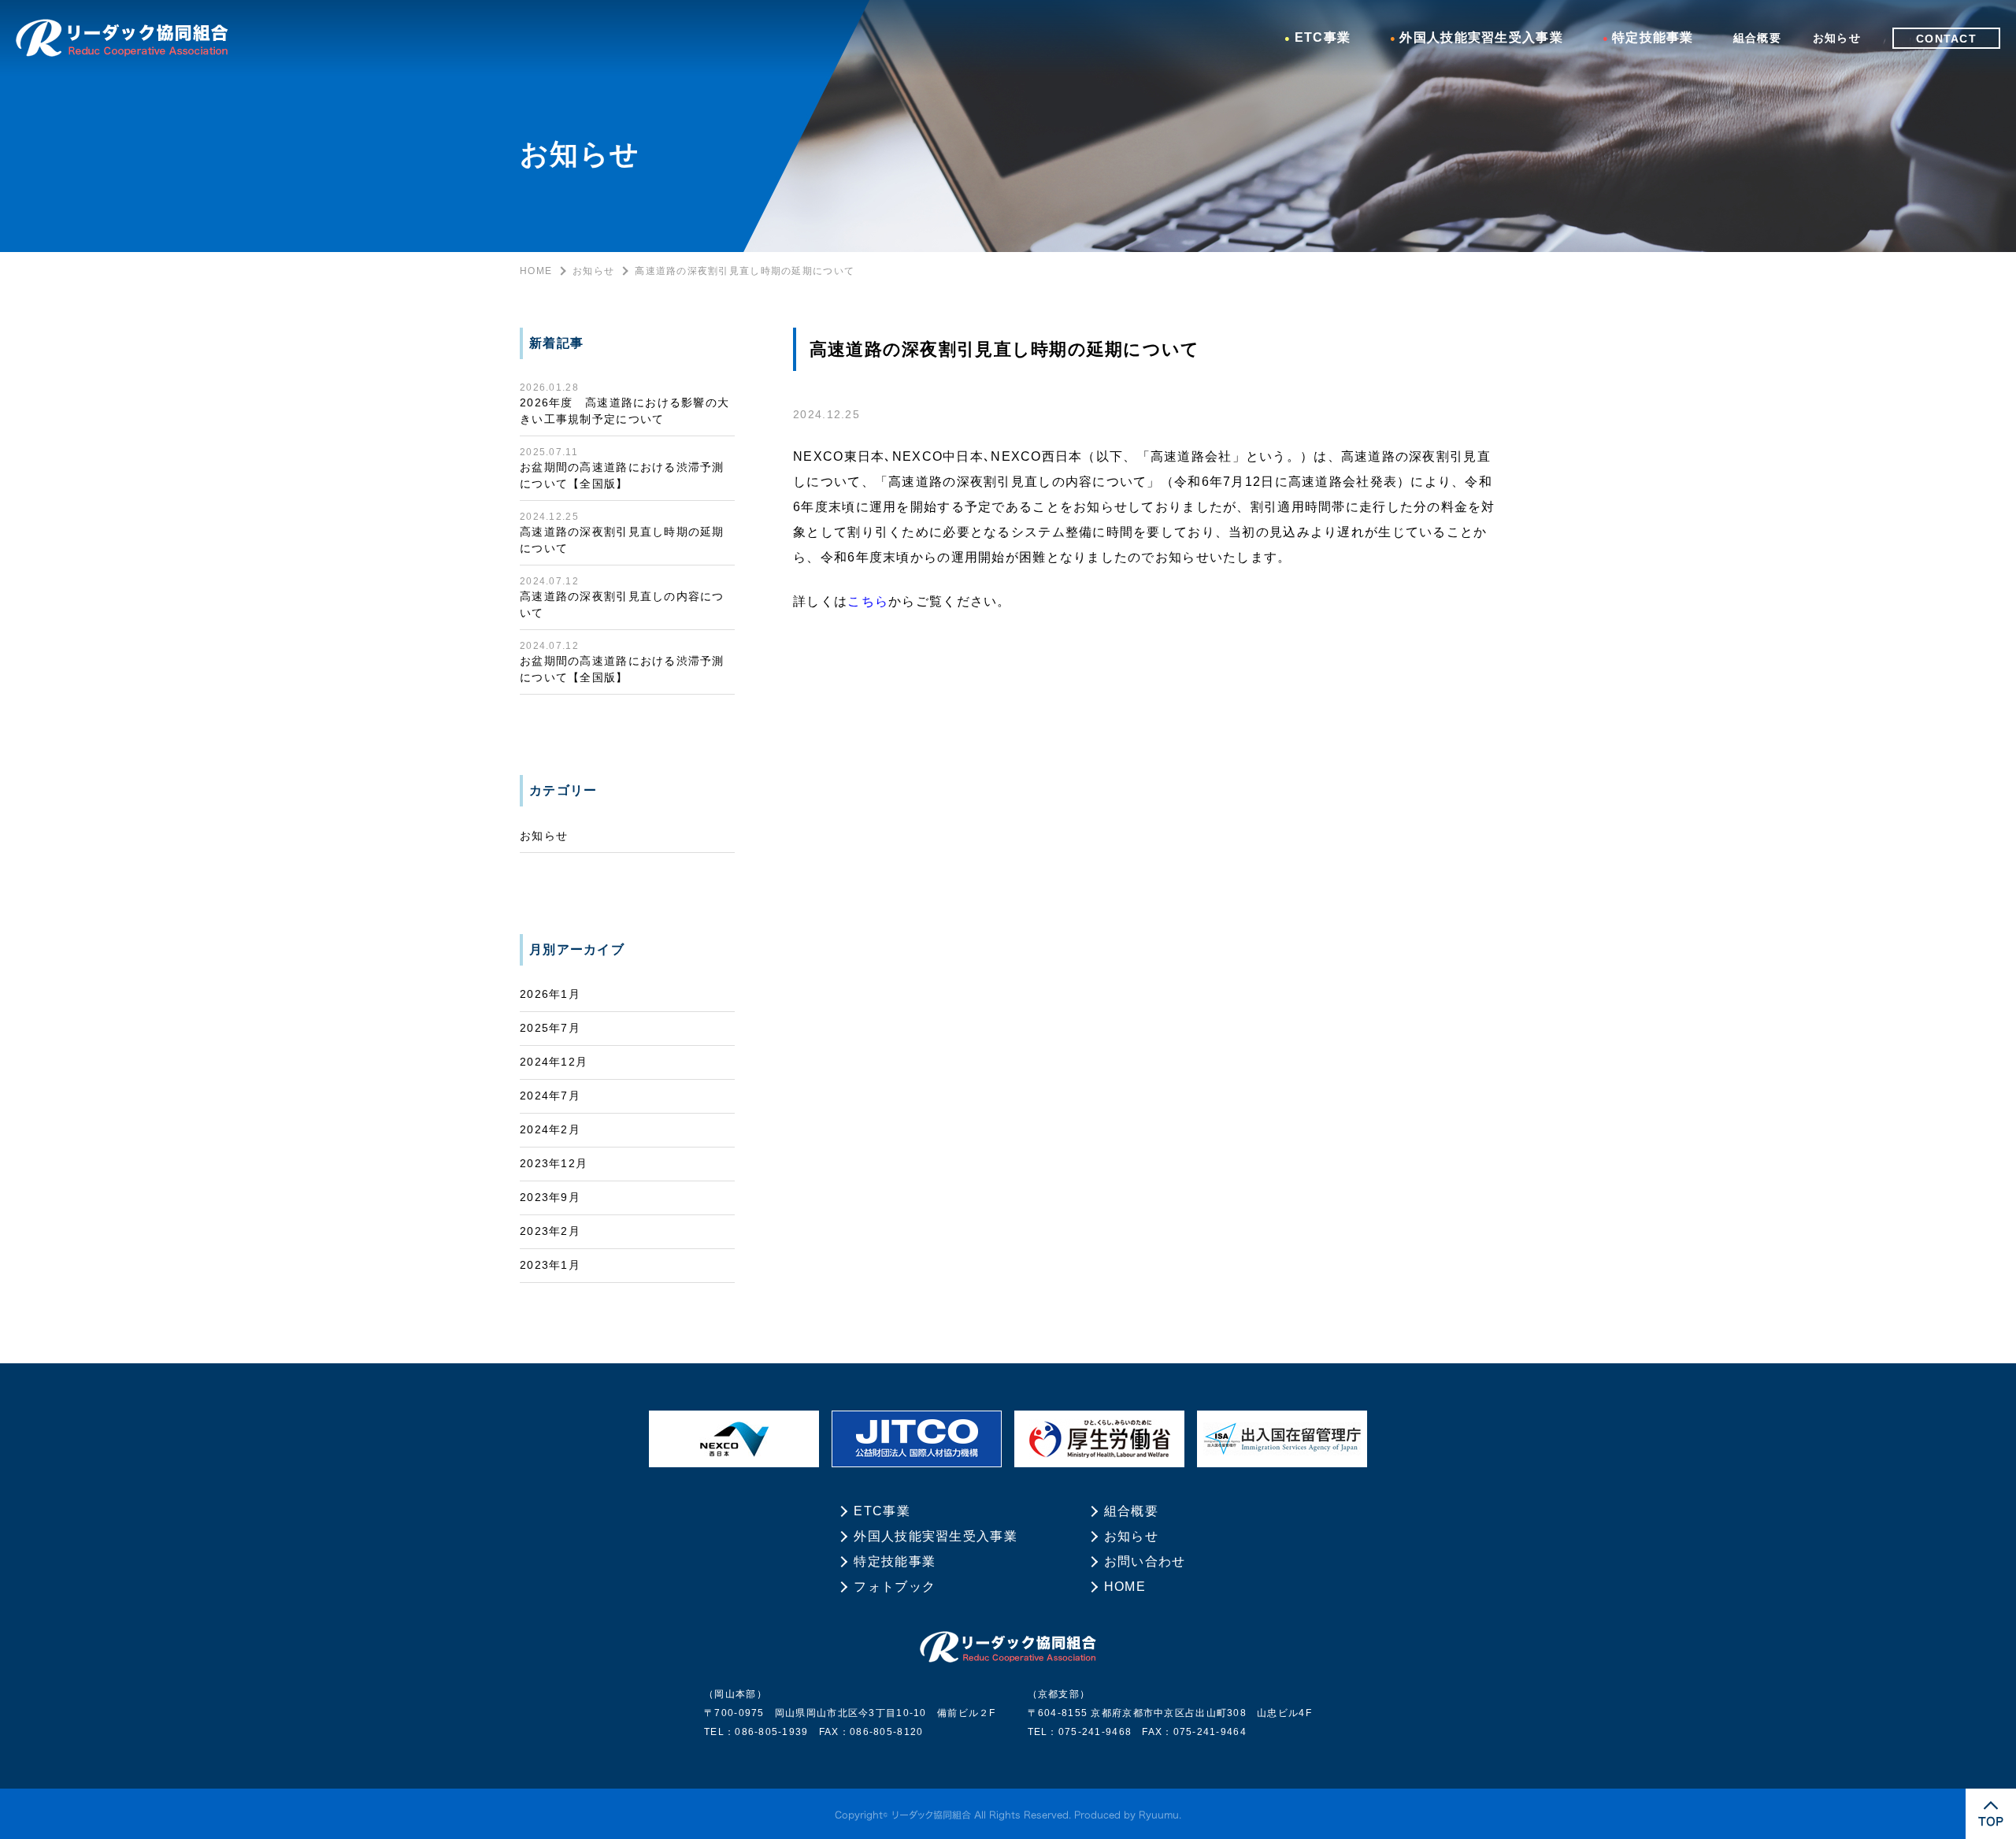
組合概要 (1757, 38)
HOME (536, 271)
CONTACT (1946, 38)
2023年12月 (554, 1163)
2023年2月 (550, 1231)
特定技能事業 (1653, 37)
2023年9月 (550, 1197)
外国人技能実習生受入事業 (1481, 37)
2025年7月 (550, 1028)
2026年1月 (550, 994)
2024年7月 (550, 1096)
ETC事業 (1323, 37)
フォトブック (895, 1587)
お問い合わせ (1145, 1561)
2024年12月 (554, 1062)
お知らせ (1837, 38)
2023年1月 (550, 1265)
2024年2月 (550, 1129)
